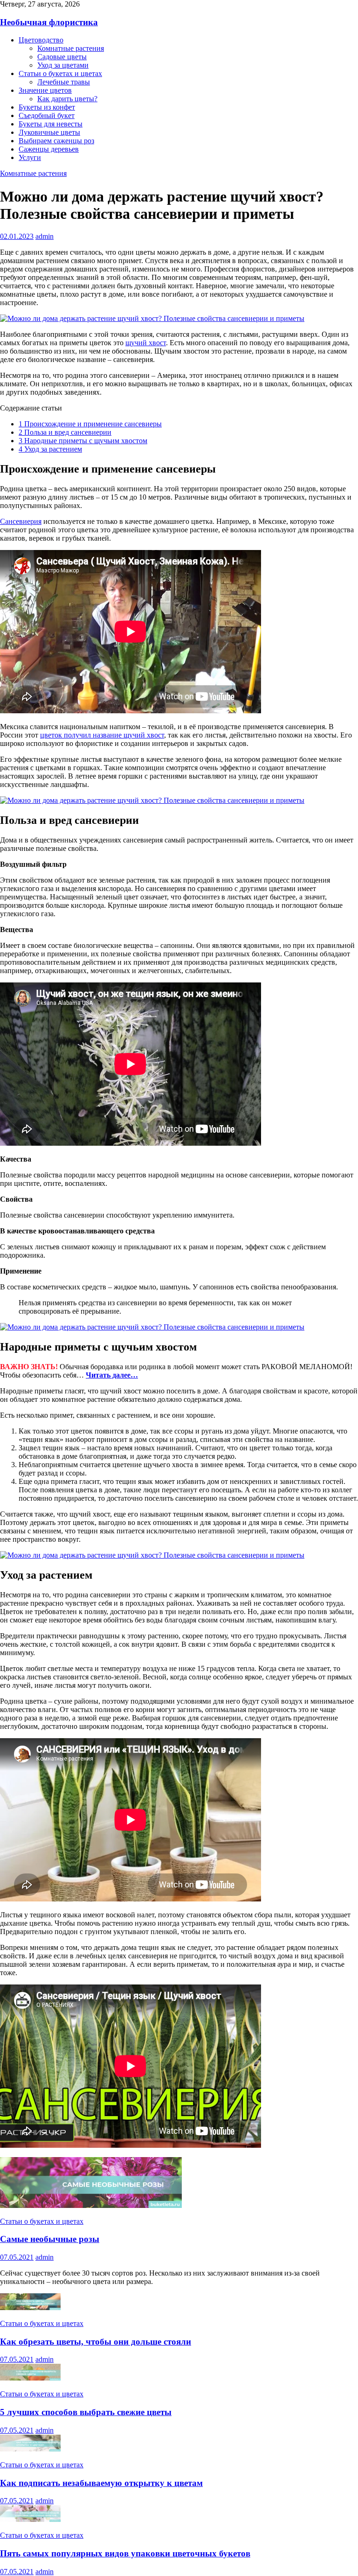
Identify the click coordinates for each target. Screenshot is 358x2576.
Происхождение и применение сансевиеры (90, 424)
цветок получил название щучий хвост (102, 735)
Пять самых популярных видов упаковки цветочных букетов (125, 2553)
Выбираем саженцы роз (56, 141)
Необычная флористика (49, 22)
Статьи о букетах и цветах (60, 73)
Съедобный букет (47, 115)
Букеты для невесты (51, 124)
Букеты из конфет (47, 107)
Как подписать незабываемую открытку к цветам (101, 2483)
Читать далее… (112, 1375)
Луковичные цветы (49, 132)
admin (45, 236)
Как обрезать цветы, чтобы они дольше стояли (96, 2342)
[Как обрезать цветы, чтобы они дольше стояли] (30, 2308)
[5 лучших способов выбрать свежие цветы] (30, 2378)
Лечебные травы (64, 82)
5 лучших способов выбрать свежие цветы (86, 2412)
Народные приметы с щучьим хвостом (83, 441)
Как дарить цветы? (67, 99)
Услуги (30, 157)
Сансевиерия (21, 521)
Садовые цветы (62, 57)
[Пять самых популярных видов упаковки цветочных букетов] (30, 2519)
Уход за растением (50, 449)
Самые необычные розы (50, 2239)
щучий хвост (146, 343)
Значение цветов (45, 90)
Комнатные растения (71, 48)
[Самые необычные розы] (91, 2205)
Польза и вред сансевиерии (65, 432)
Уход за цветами (63, 65)
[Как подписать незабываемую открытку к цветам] (30, 2449)
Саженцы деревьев (49, 149)
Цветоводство (41, 40)
